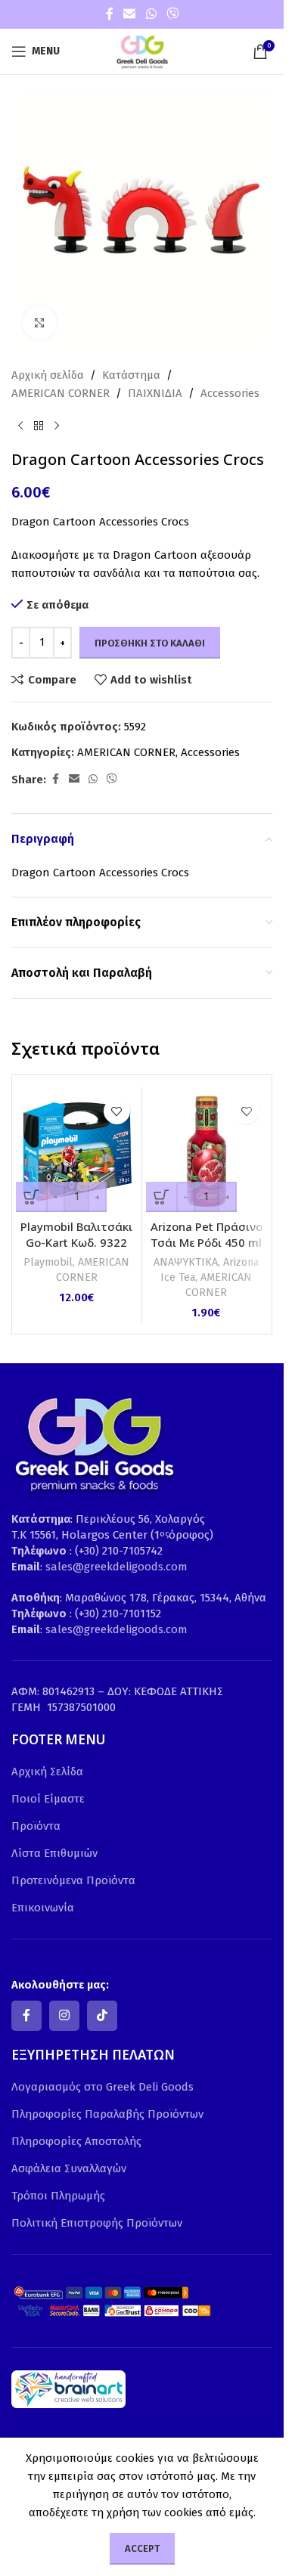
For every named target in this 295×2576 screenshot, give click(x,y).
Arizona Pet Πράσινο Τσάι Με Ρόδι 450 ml (206, 1234)
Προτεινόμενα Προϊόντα (73, 1880)
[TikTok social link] (102, 2016)
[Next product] (57, 426)
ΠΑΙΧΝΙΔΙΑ (155, 393)
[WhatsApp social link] (151, 14)
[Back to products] (39, 426)
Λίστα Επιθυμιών (54, 1853)
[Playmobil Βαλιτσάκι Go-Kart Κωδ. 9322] (77, 1151)
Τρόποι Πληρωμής (58, 2196)
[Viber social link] (172, 14)
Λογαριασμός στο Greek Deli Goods (102, 2087)
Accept (142, 2548)
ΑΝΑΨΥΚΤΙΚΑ (186, 1262)
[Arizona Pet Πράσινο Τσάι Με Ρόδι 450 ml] (207, 1151)
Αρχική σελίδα (48, 375)
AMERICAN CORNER (61, 393)
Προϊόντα (36, 1826)
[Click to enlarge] (40, 322)
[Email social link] (130, 14)
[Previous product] (20, 426)
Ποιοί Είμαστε (48, 1799)
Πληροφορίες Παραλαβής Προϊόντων (107, 2114)
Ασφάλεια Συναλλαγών (69, 2168)
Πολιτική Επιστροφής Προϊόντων (97, 2223)
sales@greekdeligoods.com (116, 1567)
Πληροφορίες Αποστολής (76, 2141)
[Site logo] (142, 51)
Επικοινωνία (43, 1908)
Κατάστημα (131, 375)
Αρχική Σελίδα (47, 1772)
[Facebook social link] (110, 14)
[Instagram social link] (64, 2016)
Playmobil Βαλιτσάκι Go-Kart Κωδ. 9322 (76, 1234)
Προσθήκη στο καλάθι (150, 643)
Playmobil (48, 1262)
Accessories (230, 393)
